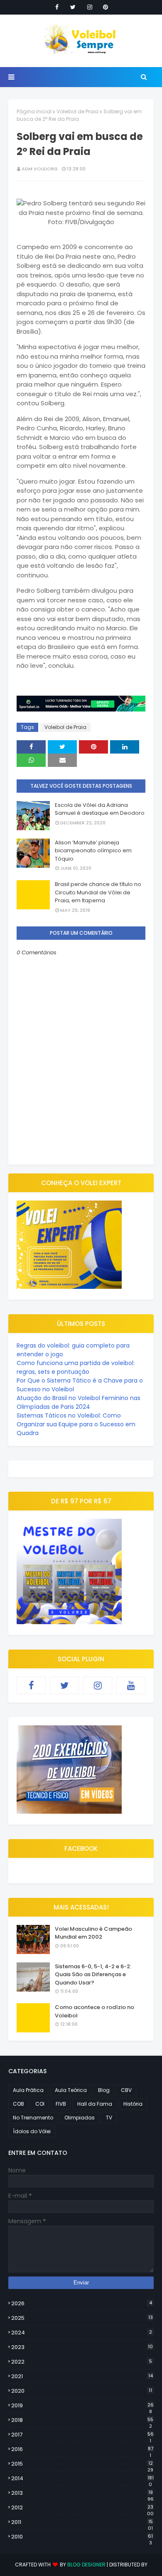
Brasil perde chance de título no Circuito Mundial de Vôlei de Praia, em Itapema (98, 892)
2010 (82, 2537)
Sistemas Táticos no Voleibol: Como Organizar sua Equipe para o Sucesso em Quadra (76, 1424)
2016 (82, 2449)
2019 (82, 2406)
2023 (82, 2347)
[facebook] (57, 7)
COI (40, 2104)
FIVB (61, 2104)
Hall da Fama (95, 2104)
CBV (126, 2090)
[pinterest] (106, 7)
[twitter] (73, 7)
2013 (82, 2493)
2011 (82, 2522)
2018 (82, 2420)
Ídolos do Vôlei (32, 2131)
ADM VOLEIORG (40, 169)
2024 (82, 2333)
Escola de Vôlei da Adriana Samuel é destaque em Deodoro (100, 809)
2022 (82, 2362)
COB (18, 2104)
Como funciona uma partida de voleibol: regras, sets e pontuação (76, 1367)
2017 (82, 2435)
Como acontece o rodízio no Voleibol (94, 2011)
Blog (104, 2090)
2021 (82, 2376)
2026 (82, 2303)
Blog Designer (86, 2565)
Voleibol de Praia (77, 111)
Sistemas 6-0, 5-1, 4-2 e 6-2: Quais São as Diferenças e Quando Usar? (93, 1974)
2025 (82, 2318)
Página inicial (34, 111)
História (133, 2104)
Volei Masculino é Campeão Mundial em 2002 (93, 1933)
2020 (82, 2391)
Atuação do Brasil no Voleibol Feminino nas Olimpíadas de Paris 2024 (79, 1402)
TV (109, 2118)
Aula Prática (28, 2090)
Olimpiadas (80, 2118)
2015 (82, 2464)
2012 (82, 2508)
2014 (82, 2479)
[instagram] (90, 7)
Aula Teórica (71, 2090)
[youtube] (131, 1685)
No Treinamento (33, 2118)
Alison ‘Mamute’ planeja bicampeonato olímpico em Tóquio (93, 851)
